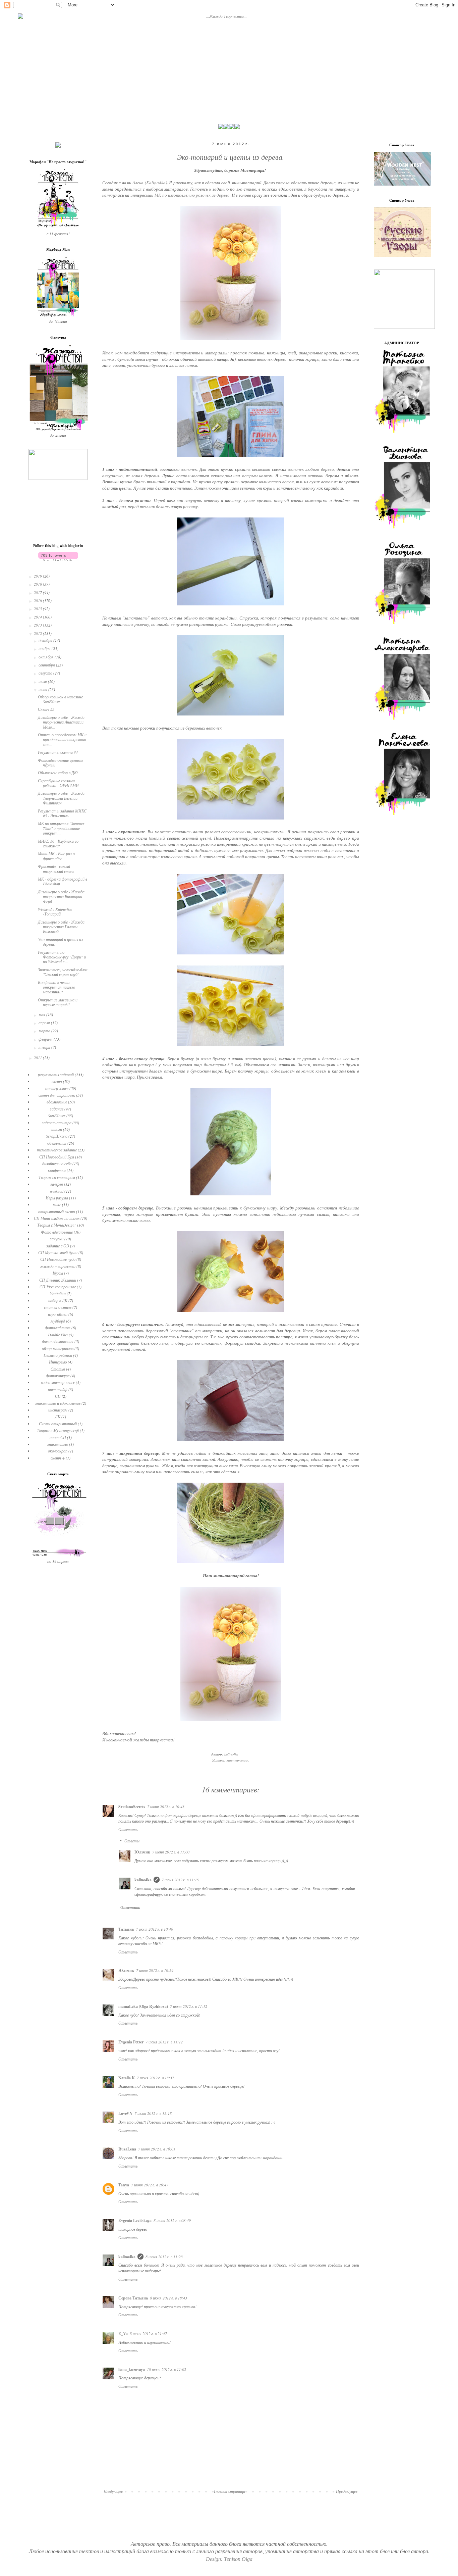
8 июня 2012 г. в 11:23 (164, 2257)
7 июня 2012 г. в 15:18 (153, 2113)
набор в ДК (58, 1300)
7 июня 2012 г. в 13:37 (155, 2078)
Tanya (124, 2185)
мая (42, 1014)
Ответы (132, 1841)
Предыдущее (347, 2491)
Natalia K (127, 2078)
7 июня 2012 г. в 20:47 (150, 2185)
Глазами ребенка (58, 1355)
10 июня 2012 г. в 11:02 (166, 2369)
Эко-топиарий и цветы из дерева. (60, 942)
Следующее (113, 2491)
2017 (38, 592)
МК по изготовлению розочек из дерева (192, 195)
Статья (58, 1369)
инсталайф (58, 1389)
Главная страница (230, 2491)
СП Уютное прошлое (58, 1287)
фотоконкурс (58, 1376)
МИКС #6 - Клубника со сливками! (58, 843)
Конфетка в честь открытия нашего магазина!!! (56, 987)
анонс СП (58, 1437)
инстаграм (58, 1410)
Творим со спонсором (57, 1177)
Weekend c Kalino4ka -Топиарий (55, 911)
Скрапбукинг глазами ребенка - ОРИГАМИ (58, 783)
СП (58, 1396)
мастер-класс (238, 1760)
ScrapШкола (57, 1136)
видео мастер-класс (58, 1382)
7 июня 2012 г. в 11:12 (189, 2006)
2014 (38, 617)
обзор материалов (58, 1348)
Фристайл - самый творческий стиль (56, 869)
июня (43, 689)
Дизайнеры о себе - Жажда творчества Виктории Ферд (61, 897)
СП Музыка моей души (58, 1252)
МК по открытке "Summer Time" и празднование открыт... (61, 828)
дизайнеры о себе (57, 1163)
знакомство (58, 1444)
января (45, 1047)
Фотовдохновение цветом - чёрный (62, 762)
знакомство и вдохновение (58, 1403)
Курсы (58, 1273)
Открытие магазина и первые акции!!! (58, 1002)
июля (43, 681)
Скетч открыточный (58, 1424)
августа (46, 673)
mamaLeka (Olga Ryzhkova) (143, 2006)
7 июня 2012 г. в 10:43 (166, 1806)
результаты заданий (56, 1075)
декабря (46, 640)
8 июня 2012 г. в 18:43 (168, 2298)
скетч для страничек (57, 1095)
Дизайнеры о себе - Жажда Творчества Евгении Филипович (61, 798)
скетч (57, 1081)
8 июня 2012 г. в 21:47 (148, 2333)
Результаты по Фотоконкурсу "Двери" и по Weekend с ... (62, 957)
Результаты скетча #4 (58, 752)
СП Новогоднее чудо (58, 1259)
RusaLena (127, 2149)
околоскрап (58, 1451)
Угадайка (58, 1293)
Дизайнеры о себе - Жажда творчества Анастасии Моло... (61, 722)
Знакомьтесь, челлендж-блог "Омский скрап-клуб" (63, 972)
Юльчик (142, 1852)
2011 (38, 1057)
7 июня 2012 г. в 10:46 (154, 1929)
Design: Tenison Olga (229, 2559)
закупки (57, 1239)
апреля (45, 1023)
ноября (45, 648)
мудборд (58, 1321)
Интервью (58, 1362)
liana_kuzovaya (132, 2369)
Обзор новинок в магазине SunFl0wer (60, 699)
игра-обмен (58, 1314)
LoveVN (125, 2113)
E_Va (123, 2334)
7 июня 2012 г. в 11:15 (180, 1880)
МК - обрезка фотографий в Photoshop (63, 881)
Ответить (128, 1829)
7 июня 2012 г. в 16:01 (157, 2149)
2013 (38, 625)
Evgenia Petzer (131, 2042)
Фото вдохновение (57, 1232)
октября (47, 657)
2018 (38, 584)
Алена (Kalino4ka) (150, 183)
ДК (58, 1417)
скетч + (58, 1458)
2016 (38, 600)
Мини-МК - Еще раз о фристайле (56, 856)
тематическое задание (57, 1150)
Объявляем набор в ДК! (58, 773)
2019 (38, 576)
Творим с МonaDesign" (57, 1225)
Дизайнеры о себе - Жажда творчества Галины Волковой (61, 927)
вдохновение (57, 1102)
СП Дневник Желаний (58, 1280)
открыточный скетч (57, 1211)
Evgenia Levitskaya (135, 2220)
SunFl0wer (57, 1116)
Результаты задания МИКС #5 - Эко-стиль (62, 813)
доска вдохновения (58, 1341)
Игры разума (57, 1198)
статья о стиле (58, 1307)
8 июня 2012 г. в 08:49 (172, 2220)
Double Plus (58, 1335)
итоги (57, 1129)
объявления (57, 1143)
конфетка (57, 1170)
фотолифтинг (58, 1328)
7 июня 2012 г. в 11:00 (171, 1852)
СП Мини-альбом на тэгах (57, 1218)
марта (45, 1031)
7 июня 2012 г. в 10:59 (155, 1970)
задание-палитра (57, 1123)
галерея (57, 1184)
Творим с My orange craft (58, 1430)
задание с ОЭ (58, 1246)
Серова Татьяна (133, 2298)
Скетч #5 (46, 709)
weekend (57, 1191)
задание (57, 1109)
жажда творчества (58, 1266)
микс (57, 1204)
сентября (47, 665)
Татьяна (126, 1929)
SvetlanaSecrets (132, 1807)
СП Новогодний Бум (57, 1157)
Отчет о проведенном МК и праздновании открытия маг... (62, 739)
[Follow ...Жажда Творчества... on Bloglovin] (58, 559)
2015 (38, 608)
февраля (46, 1039)
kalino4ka (143, 1880)
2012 (38, 633)
